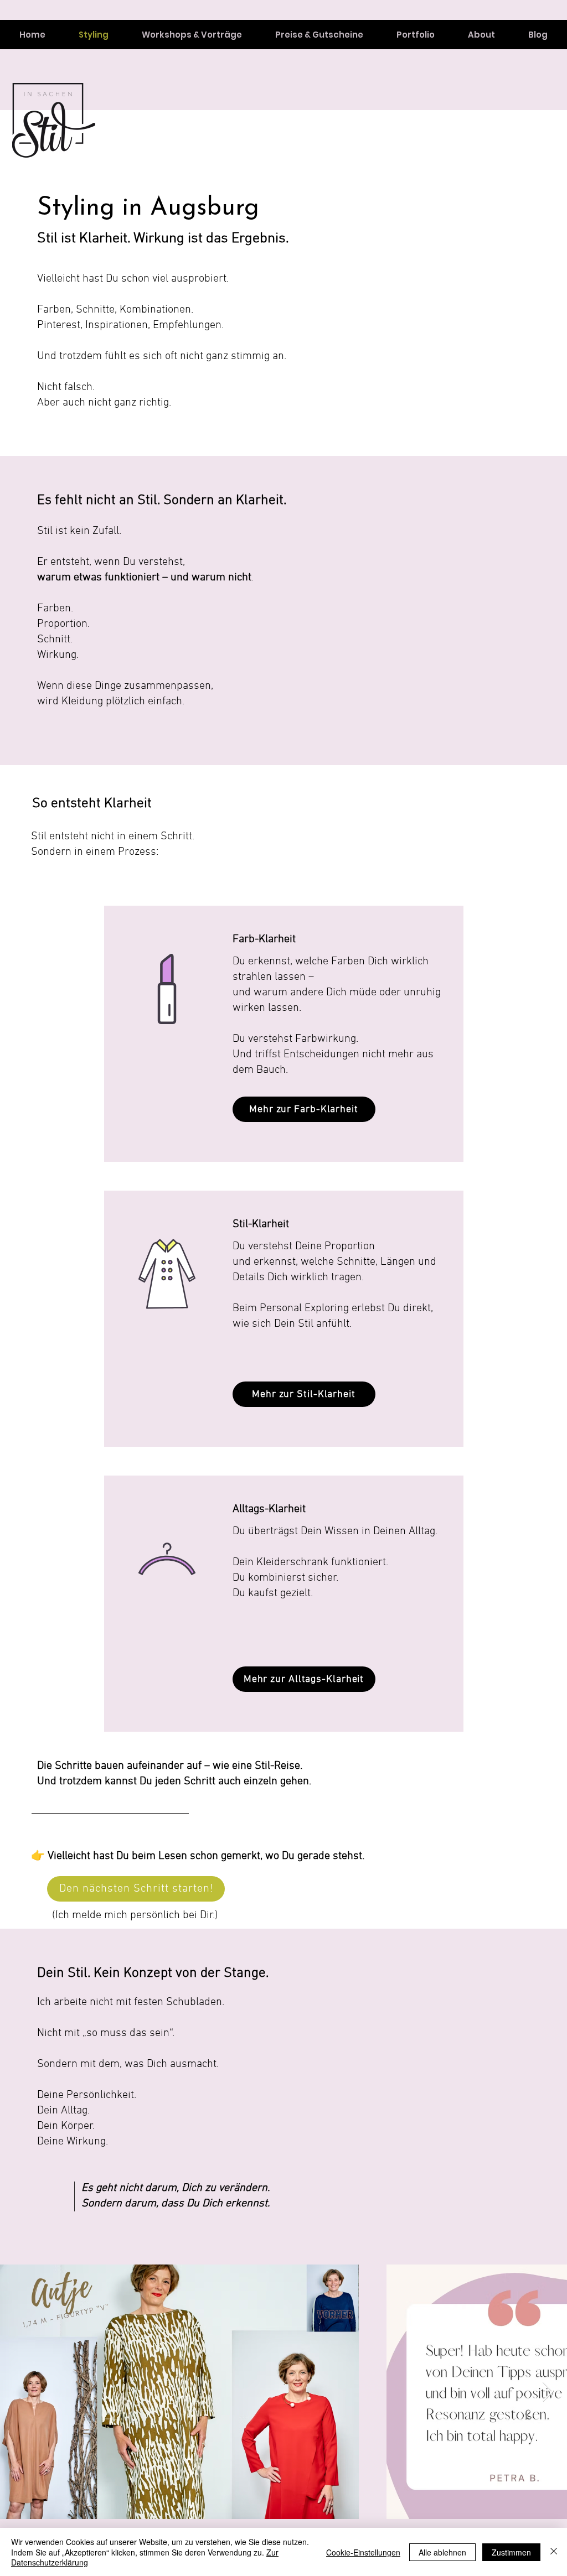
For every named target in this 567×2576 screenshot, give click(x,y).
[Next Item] (548, 2392)
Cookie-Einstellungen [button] (363, 2552)
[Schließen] (554, 2552)
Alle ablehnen (442, 2552)
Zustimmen (511, 2552)
